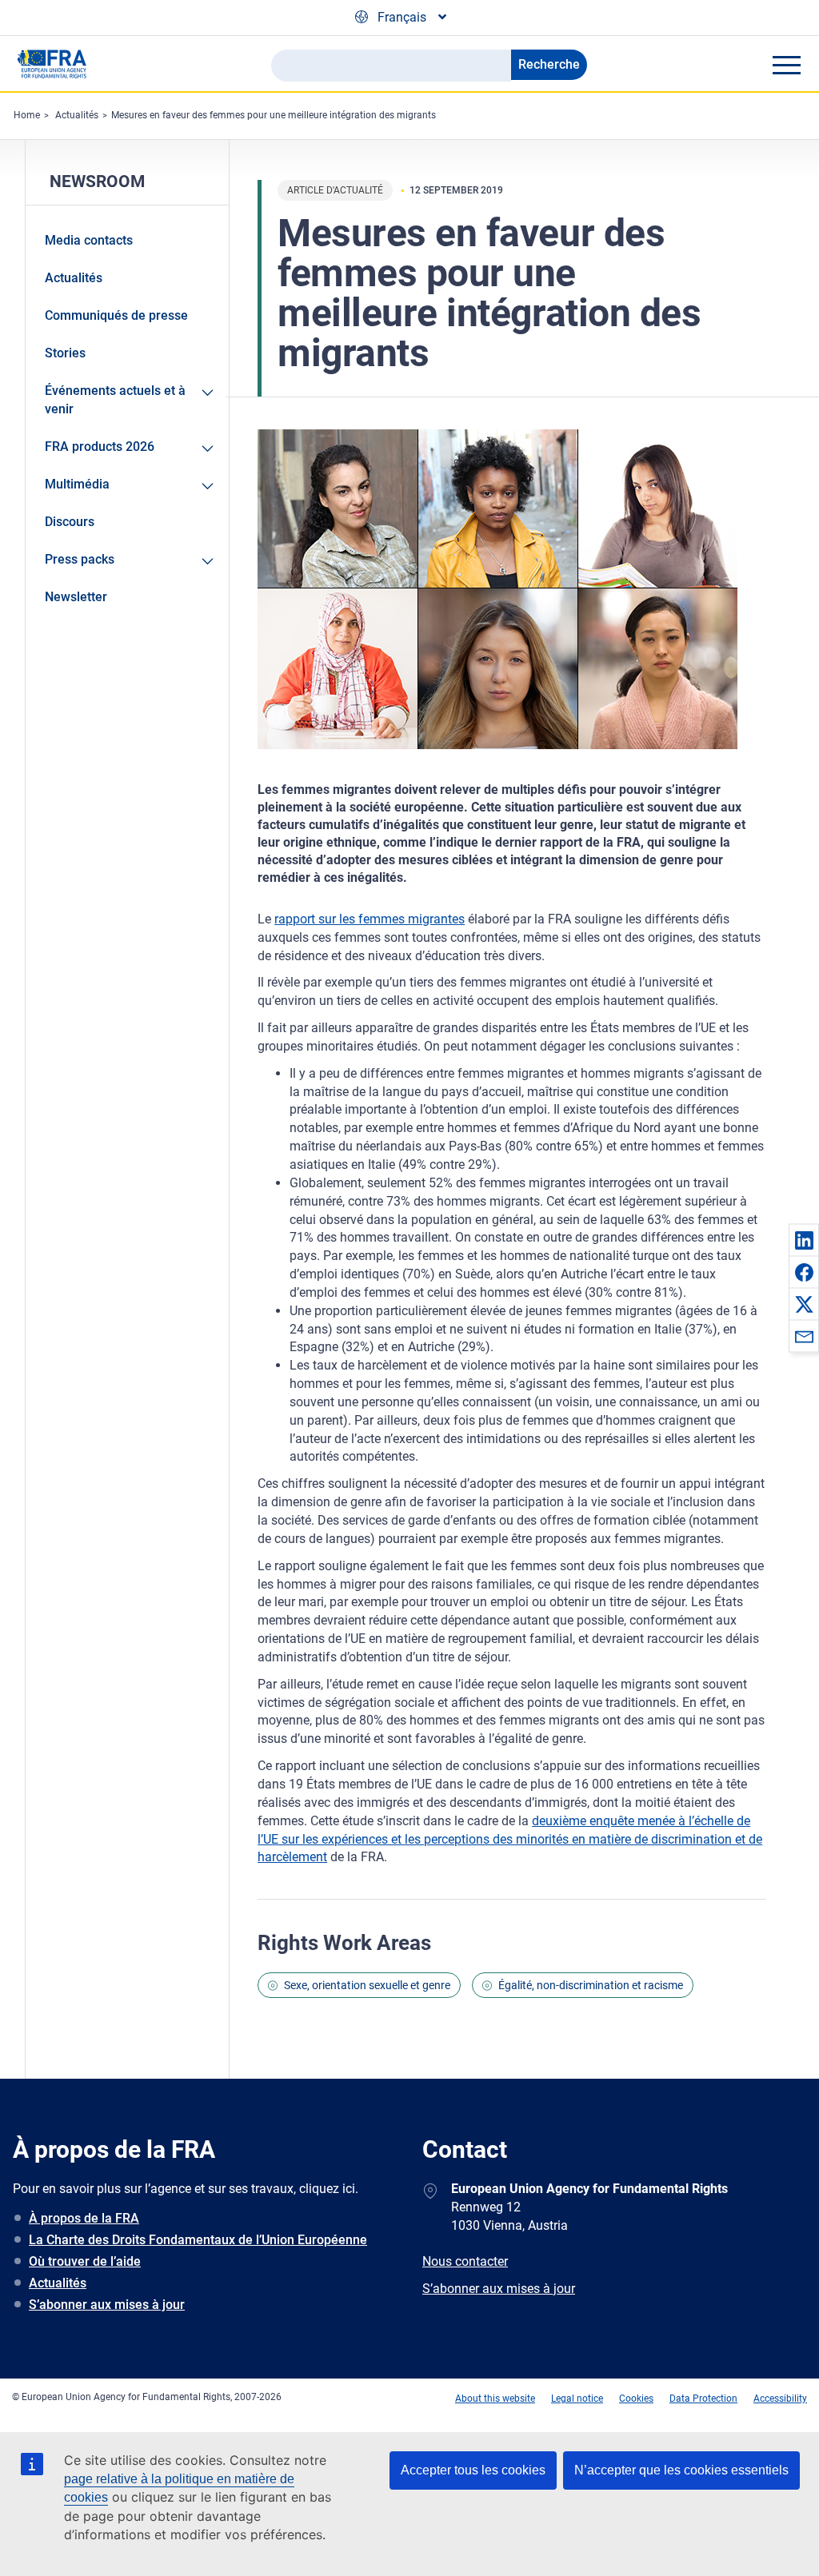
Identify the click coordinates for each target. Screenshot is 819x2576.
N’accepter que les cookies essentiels (681, 2470)
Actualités (77, 115)
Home (27, 115)
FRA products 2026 (100, 447)
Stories (65, 353)
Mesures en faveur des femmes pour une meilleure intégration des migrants (274, 115)
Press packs (80, 559)
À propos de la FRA (84, 2218)
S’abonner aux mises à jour (107, 2305)
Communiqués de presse (116, 315)
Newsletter (76, 597)
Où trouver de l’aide (85, 2261)
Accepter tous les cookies (473, 2470)
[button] (804, 1240)
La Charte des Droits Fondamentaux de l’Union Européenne (198, 2240)
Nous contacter (465, 2261)
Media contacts (89, 240)
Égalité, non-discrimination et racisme (591, 1985)
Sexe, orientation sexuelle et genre (367, 1985)
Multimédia (77, 484)
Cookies (636, 2399)
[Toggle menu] (786, 65)
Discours (70, 522)
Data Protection (703, 2399)
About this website (495, 2399)
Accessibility (780, 2399)
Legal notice (577, 2399)
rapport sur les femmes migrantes (370, 919)
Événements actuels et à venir (115, 400)
